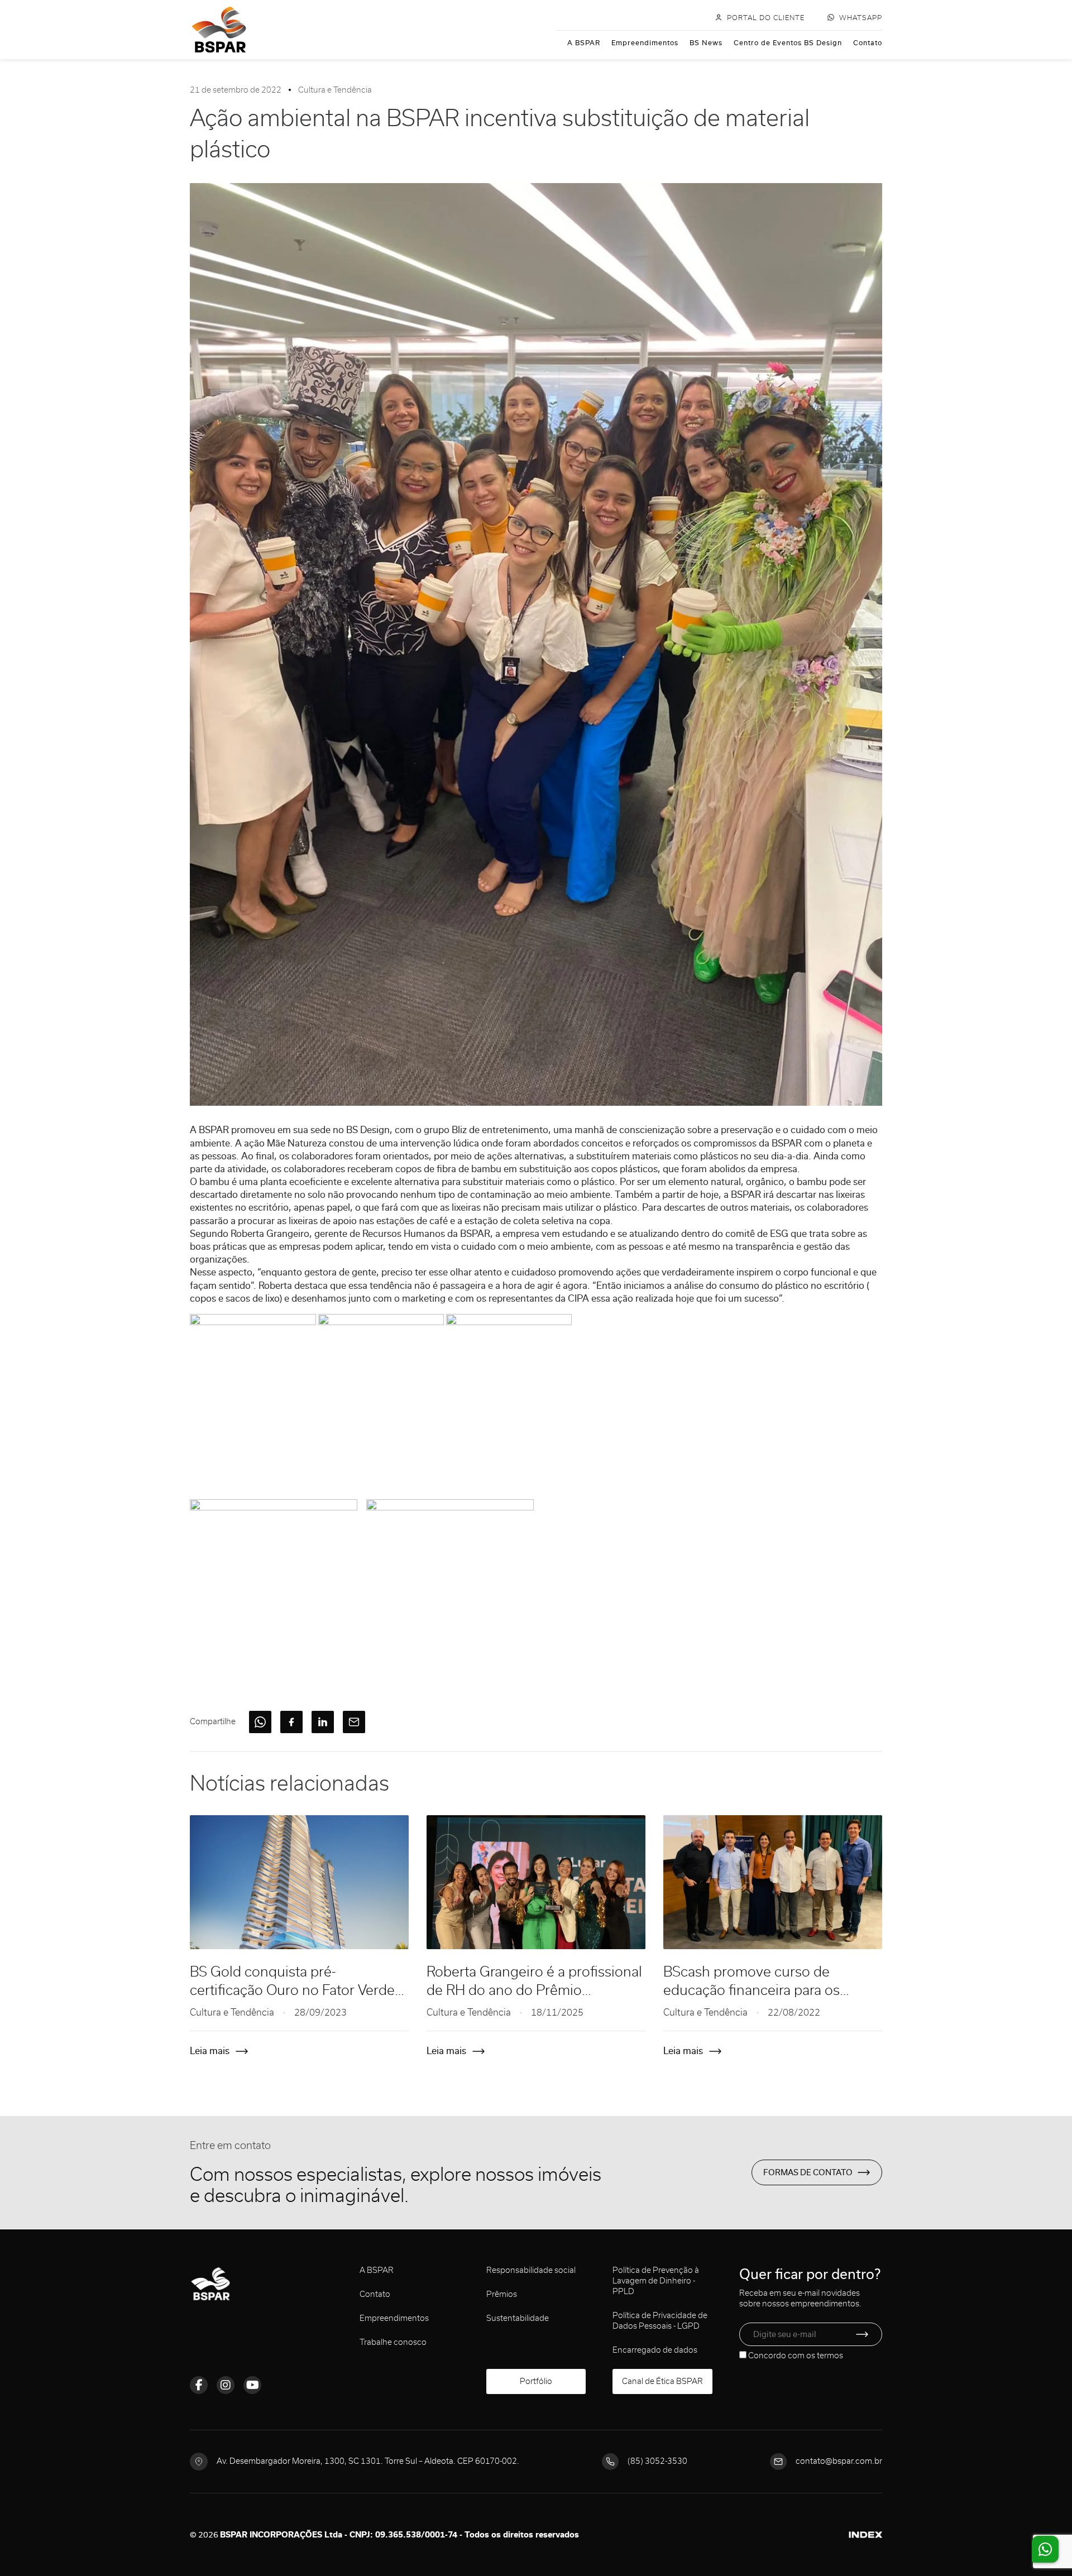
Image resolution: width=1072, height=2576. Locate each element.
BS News (706, 43)
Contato (868, 43)
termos (830, 2356)
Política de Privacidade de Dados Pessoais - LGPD (660, 2321)
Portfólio (536, 2381)
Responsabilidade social (531, 2270)
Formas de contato (808, 2172)
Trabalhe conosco (393, 2342)
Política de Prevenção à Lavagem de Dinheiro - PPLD (656, 2281)
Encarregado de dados (655, 2350)
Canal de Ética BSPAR (662, 2381)
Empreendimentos (645, 43)
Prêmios (502, 2294)
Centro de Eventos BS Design (788, 43)
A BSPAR (584, 43)
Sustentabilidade (518, 2318)
